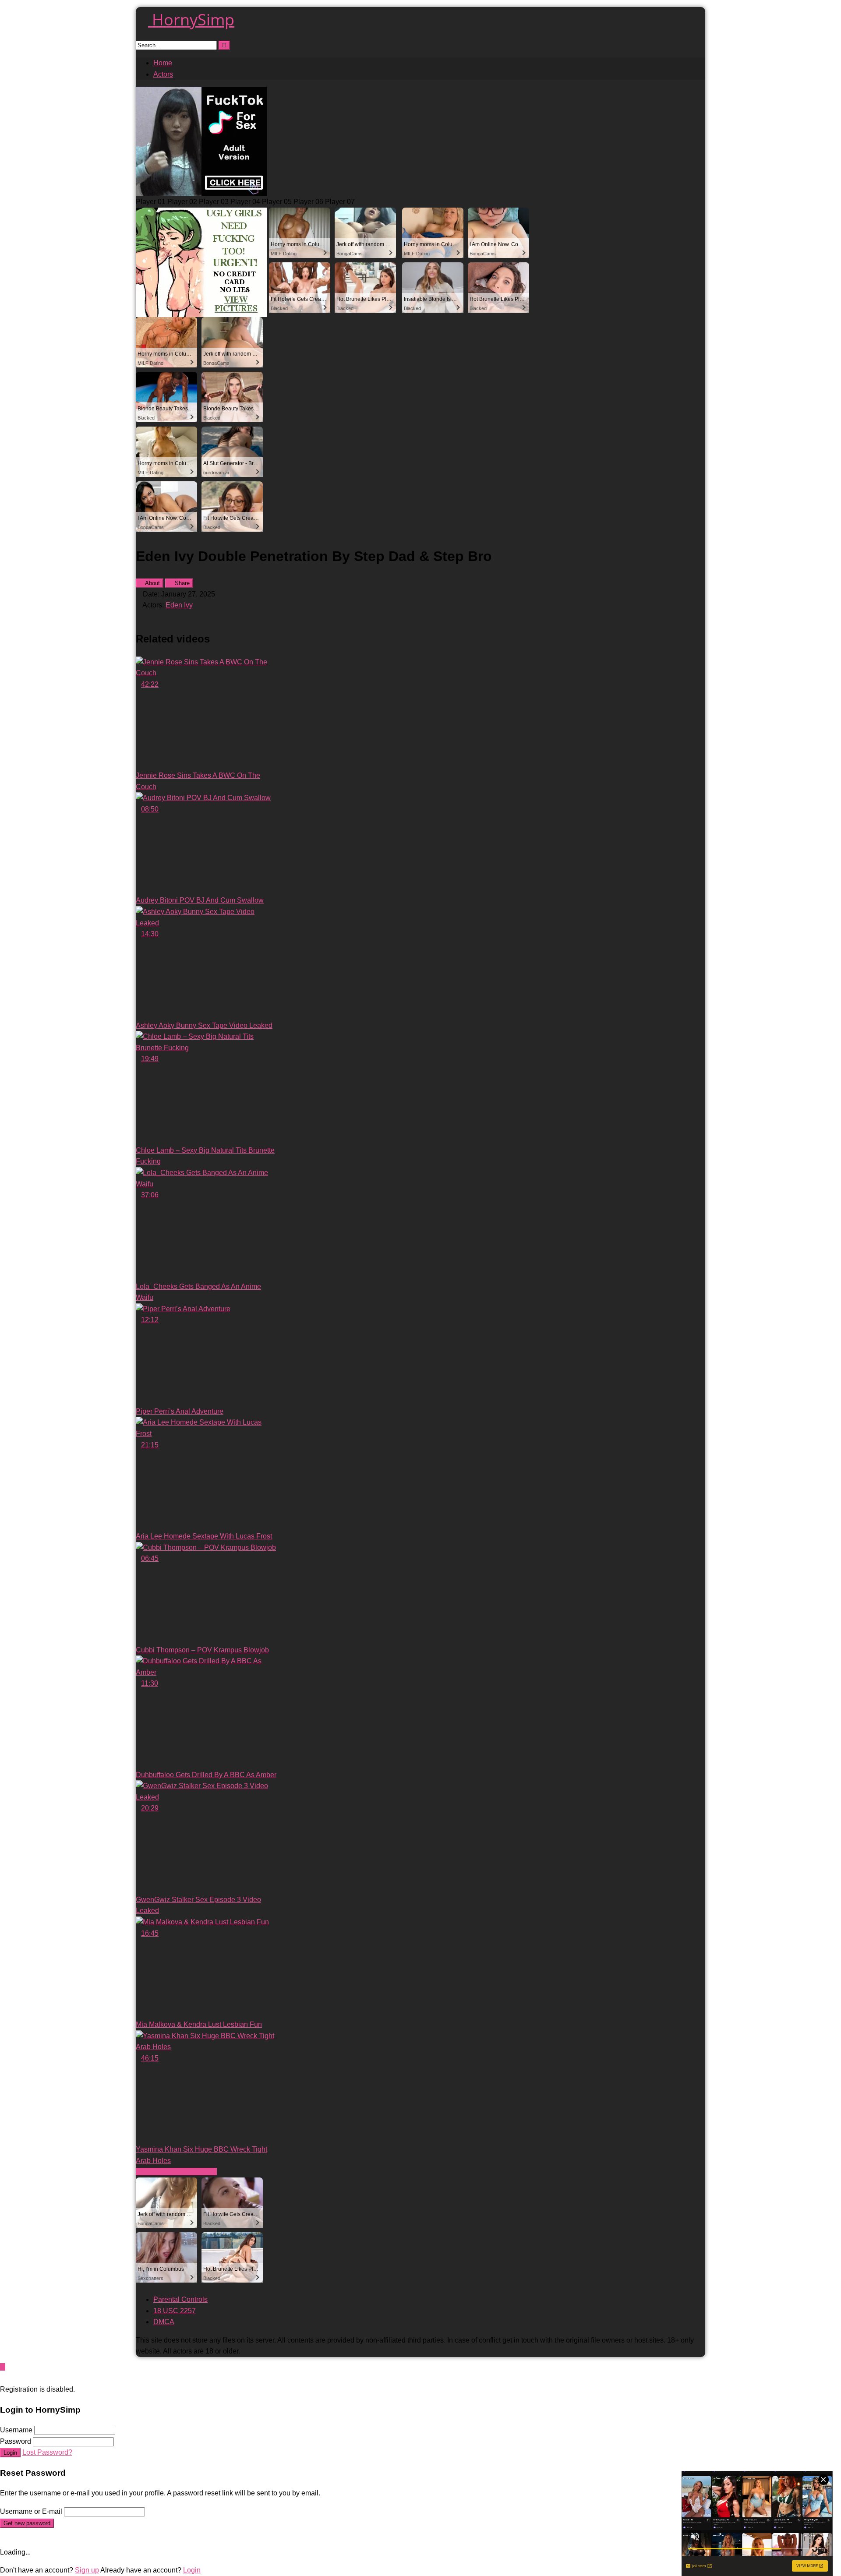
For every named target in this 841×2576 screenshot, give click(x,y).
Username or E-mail (31, 2511)
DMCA (164, 2322)
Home (163, 63)
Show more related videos (176, 2172)
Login (10, 2453)
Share (181, 583)
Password (16, 2441)
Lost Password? (47, 2452)
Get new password (27, 2523)
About (152, 583)
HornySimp (191, 19)
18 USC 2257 (175, 2311)
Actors (163, 74)
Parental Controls (180, 2299)
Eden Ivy (179, 605)
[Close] (3, 2378)
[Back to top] (3, 2367)
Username (16, 2430)
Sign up (87, 2570)
